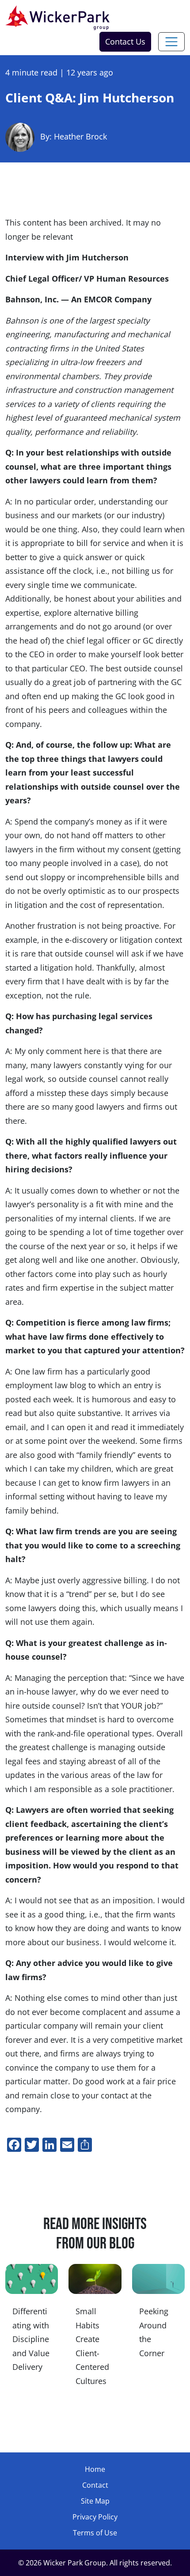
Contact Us (125, 41)
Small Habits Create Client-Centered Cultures (92, 2346)
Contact (95, 2485)
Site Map (95, 2501)
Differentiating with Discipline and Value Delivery (31, 2339)
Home (95, 2469)
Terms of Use (95, 2533)
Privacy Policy (95, 2517)
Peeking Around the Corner (154, 2332)
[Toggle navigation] (171, 42)
